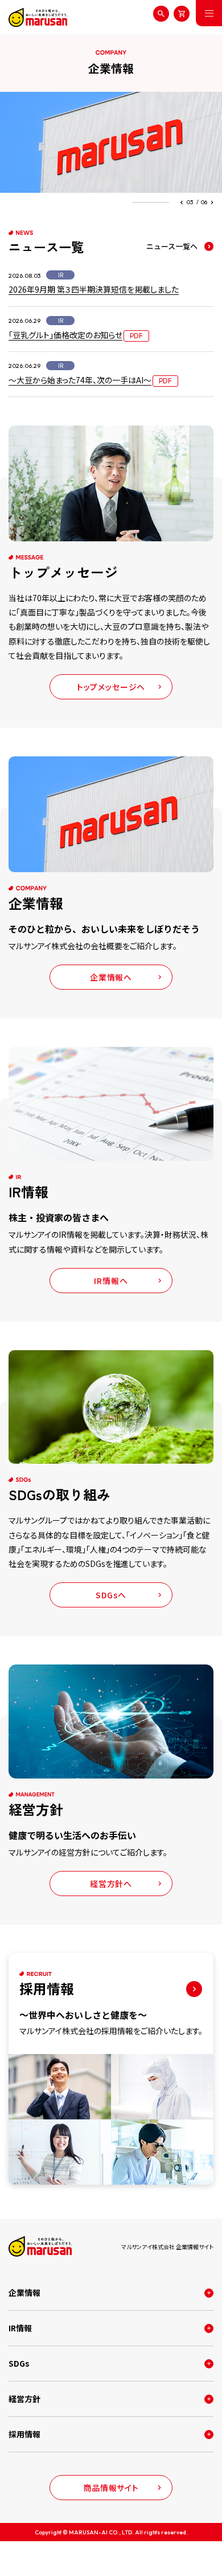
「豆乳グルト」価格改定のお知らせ (65, 335)
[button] (182, 202)
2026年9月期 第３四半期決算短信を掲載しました (94, 289)
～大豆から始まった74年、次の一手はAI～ (80, 380)
